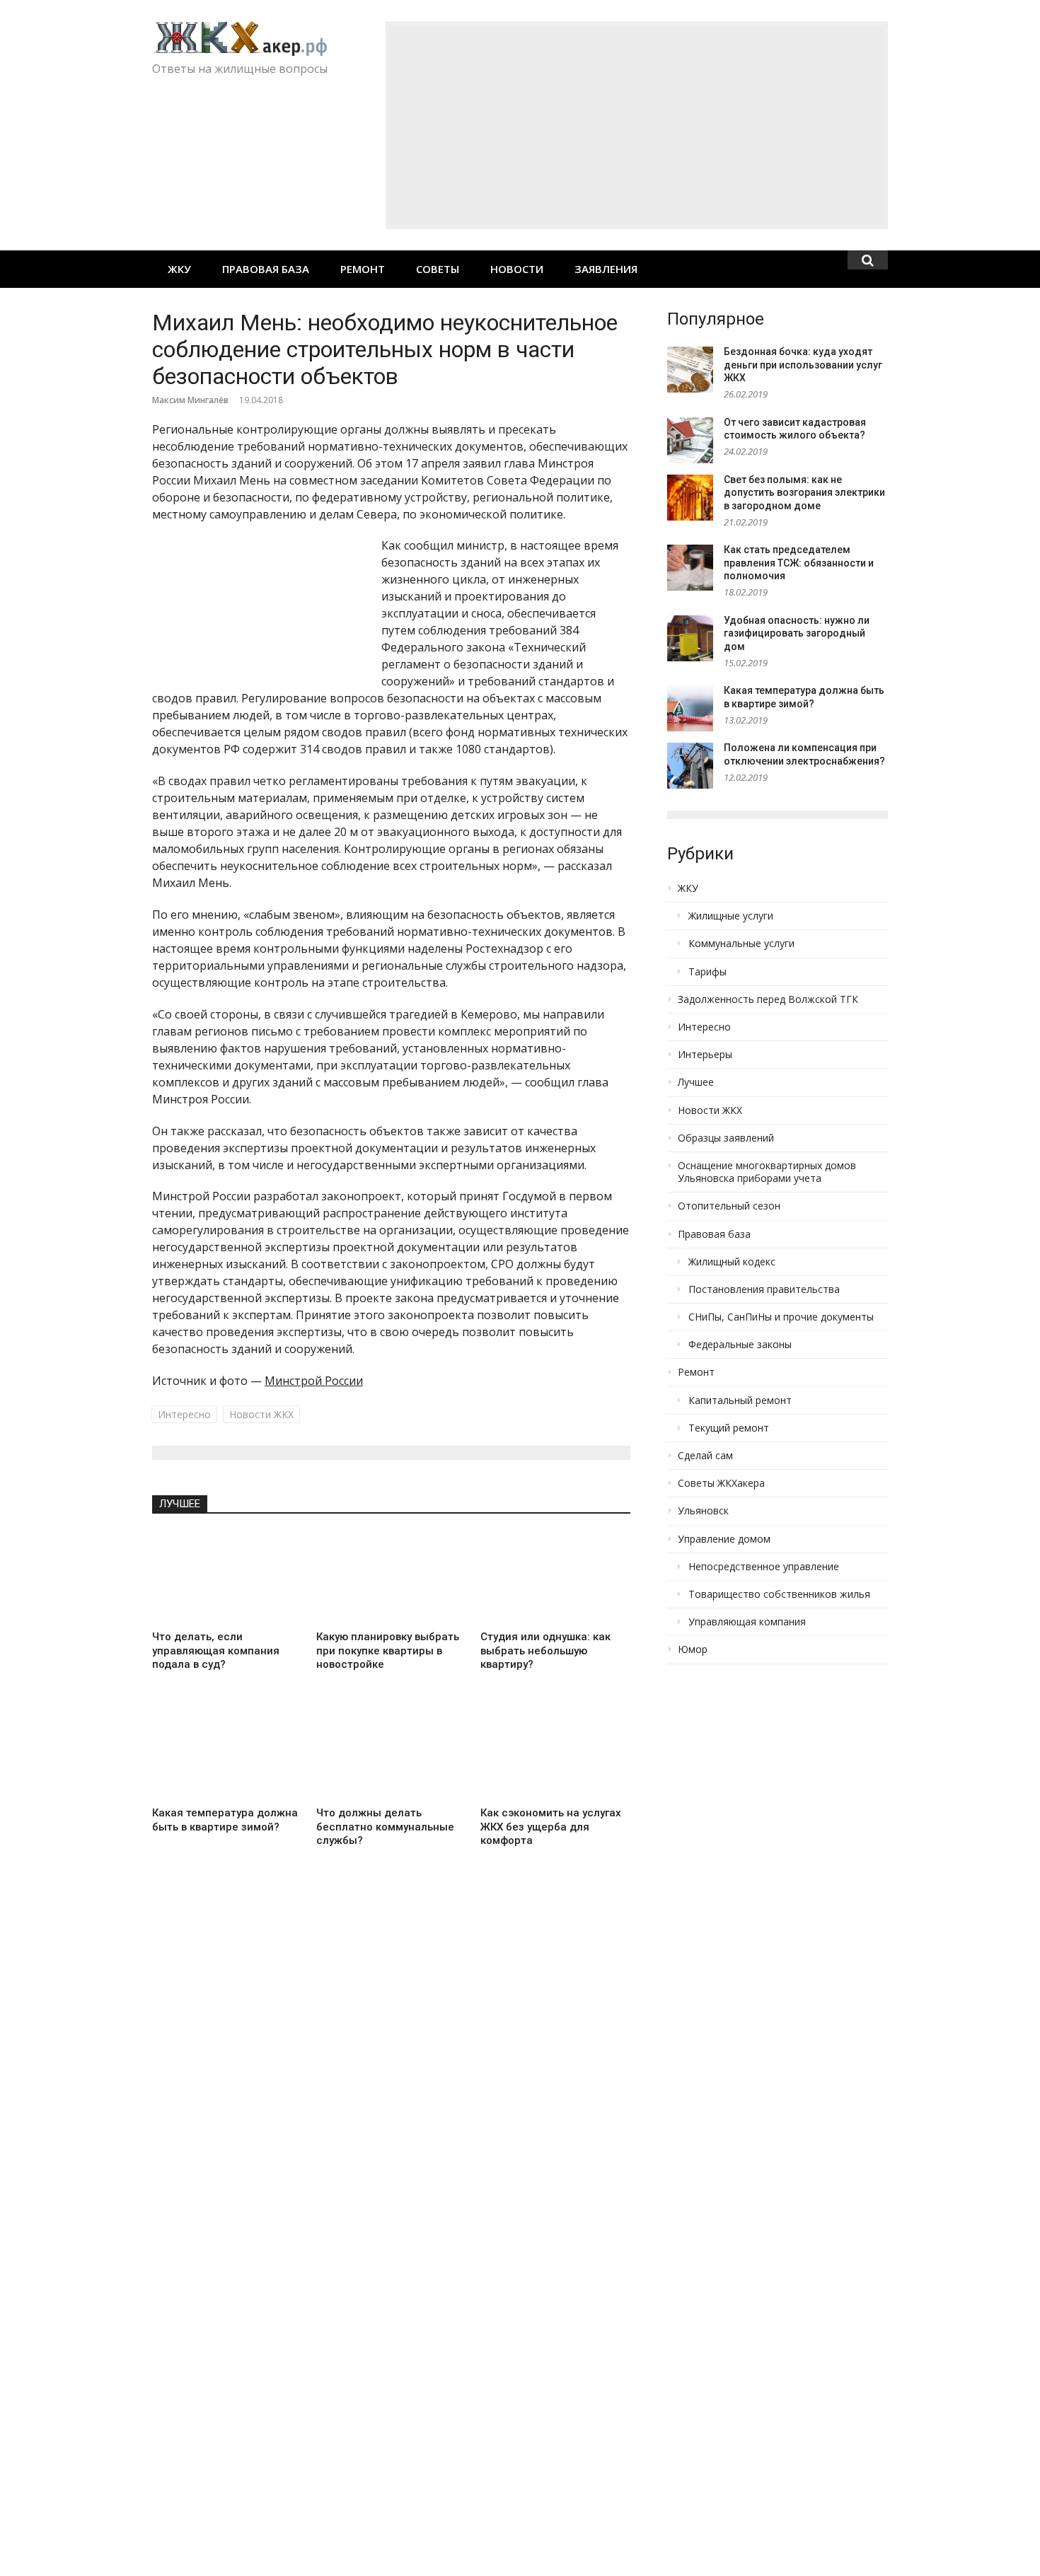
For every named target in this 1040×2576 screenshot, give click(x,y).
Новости (517, 269)
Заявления (606, 269)
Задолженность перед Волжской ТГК (768, 999)
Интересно (184, 1414)
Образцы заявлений (726, 1138)
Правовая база (266, 269)
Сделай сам (705, 1456)
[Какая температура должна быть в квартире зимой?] (227, 1753)
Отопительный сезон (729, 1206)
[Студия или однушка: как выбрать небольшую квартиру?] (555, 1577)
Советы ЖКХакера (721, 1483)
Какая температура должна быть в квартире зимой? (225, 1820)
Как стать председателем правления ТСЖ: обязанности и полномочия (799, 563)
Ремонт (363, 269)
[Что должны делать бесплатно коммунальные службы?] (391, 1753)
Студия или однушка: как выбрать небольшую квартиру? (545, 1650)
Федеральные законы (740, 1345)
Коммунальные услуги (741, 944)
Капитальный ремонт (740, 1400)
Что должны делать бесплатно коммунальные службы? (385, 1827)
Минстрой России (314, 1381)
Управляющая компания (747, 1622)
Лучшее (180, 1504)
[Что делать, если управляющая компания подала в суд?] (227, 1577)
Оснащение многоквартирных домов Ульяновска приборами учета (767, 1172)
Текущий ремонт (729, 1428)
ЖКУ (179, 269)
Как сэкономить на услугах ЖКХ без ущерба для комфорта (551, 1827)
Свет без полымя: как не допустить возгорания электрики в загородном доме (804, 493)
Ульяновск (703, 1511)
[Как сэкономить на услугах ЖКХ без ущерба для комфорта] (555, 1753)
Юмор (693, 1649)
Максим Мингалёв (190, 400)
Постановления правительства (764, 1289)
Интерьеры (705, 1055)
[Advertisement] (637, 125)
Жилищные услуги (731, 916)
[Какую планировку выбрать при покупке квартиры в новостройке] (391, 1577)
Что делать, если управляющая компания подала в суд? (216, 1650)
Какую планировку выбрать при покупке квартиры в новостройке (388, 1650)
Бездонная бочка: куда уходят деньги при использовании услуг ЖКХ (803, 365)
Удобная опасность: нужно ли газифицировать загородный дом (797, 633)
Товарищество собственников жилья (779, 1594)
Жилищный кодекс (732, 1262)
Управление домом (724, 1539)
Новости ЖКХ (261, 1414)
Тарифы (707, 972)
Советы (438, 269)
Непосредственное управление (764, 1567)
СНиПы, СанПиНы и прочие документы (781, 1317)
